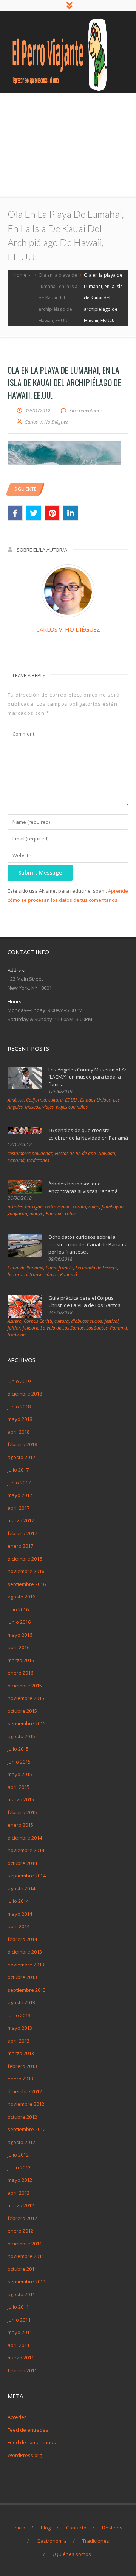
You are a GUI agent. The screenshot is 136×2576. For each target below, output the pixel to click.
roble (70, 1214)
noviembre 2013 (26, 1965)
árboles (15, 1207)
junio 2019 (19, 1381)
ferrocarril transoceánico (33, 1275)
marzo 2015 (21, 1799)
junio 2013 (19, 2015)
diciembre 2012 (25, 2091)
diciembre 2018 (25, 1394)
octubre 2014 (22, 1863)
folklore (30, 1328)
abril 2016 (19, 1647)
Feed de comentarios (32, 2442)
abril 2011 (19, 2345)
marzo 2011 (21, 2358)
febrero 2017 (22, 1533)
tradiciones (38, 1160)
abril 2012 (19, 2193)
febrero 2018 (22, 1444)
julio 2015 (18, 1749)
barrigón (34, 1207)
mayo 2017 (20, 1495)
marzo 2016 (21, 1660)
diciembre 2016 (25, 1559)
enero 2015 (20, 1825)
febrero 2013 (22, 2066)
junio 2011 (19, 2320)
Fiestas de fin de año (75, 1153)
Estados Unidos (95, 1100)
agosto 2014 (21, 1888)
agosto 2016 (21, 1597)
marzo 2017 (21, 1520)
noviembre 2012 (26, 2104)
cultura (56, 1100)
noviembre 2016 (26, 1571)
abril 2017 (19, 1508)
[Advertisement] (68, 145)
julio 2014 (18, 1901)
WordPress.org (25, 2455)
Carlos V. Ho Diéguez (68, 629)
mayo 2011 (20, 2332)
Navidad (107, 1153)
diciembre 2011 (25, 2244)
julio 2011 (18, 2307)
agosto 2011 (21, 2294)
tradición (17, 1335)
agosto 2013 (21, 2002)
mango (36, 1214)
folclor (14, 1328)
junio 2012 (19, 2167)
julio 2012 (18, 2155)
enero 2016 (20, 1673)
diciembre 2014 (25, 1838)
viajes (48, 1107)
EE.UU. (71, 1100)
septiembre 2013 (27, 1990)
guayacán (17, 1214)
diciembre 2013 (25, 1952)
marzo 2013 (21, 2053)
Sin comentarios (86, 410)
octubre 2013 (22, 1977)
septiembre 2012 (27, 2129)
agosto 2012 (21, 2142)
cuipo (94, 1207)
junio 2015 (19, 1762)
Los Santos (97, 1328)
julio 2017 (18, 1470)
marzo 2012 (21, 2205)
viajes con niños (72, 1107)
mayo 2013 (20, 2028)
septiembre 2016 (27, 1584)
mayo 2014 (20, 1914)
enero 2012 (20, 2231)
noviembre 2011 (26, 2256)
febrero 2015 (22, 1812)
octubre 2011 (22, 2269)
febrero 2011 (22, 2370)
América (16, 1100)
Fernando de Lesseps (97, 1268)
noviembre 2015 (26, 1698)
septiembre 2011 (27, 2281)
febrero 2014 (22, 1939)
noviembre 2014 (26, 1850)
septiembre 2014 (27, 1876)
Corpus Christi (38, 1321)
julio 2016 (18, 1609)
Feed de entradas (28, 2430)
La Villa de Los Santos (62, 1328)
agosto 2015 (21, 1736)
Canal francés (59, 1268)
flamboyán (113, 1207)
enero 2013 (20, 2079)
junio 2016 (19, 1622)
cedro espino (58, 1207)
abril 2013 (19, 2041)
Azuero (15, 1321)
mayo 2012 (20, 2180)
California (36, 1100)
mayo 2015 (20, 1774)
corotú (80, 1207)
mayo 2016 (20, 1635)
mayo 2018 (20, 1419)
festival (111, 1321)
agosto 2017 (21, 1457)
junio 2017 (19, 1483)
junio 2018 (19, 1407)
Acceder (17, 2417)
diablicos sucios (87, 1321)
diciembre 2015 (25, 1686)
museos (32, 1107)
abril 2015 (19, 1787)
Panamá (16, 1160)
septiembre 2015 (27, 1723)
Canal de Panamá (25, 1268)
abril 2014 (19, 1926)
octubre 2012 (22, 2117)
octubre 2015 (22, 1711)
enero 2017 (20, 1546)
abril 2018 (19, 1432)
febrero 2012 (22, 2218)
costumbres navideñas (30, 1153)
